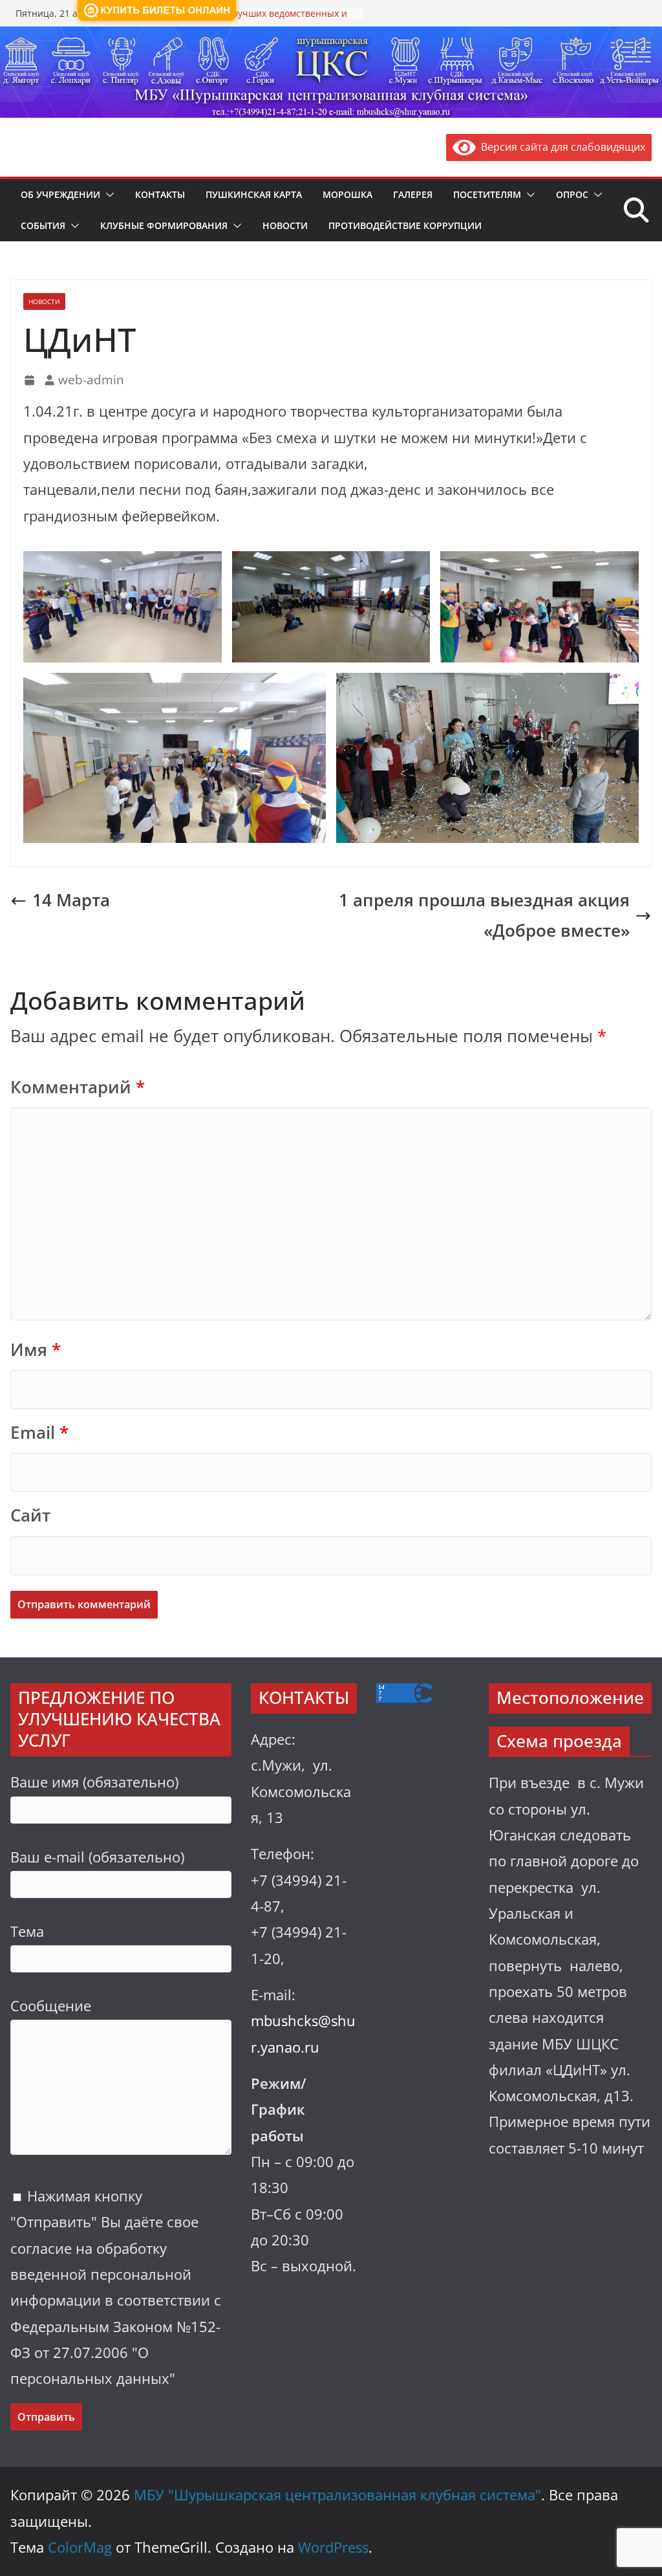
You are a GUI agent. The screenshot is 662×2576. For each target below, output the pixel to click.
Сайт (30, 1515)
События (43, 225)
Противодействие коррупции (405, 225)
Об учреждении (60, 194)
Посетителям (487, 194)
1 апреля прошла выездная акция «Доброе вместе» (484, 915)
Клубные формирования (164, 225)
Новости (285, 225)
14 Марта (71, 900)
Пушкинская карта (254, 194)
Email (39, 1433)
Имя (36, 1350)
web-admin (91, 379)
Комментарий (78, 1087)
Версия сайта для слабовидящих (561, 147)
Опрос (572, 194)
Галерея (413, 194)
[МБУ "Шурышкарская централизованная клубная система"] (331, 36)
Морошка (347, 194)
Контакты (160, 194)
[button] (107, 195)
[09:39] (31, 380)
